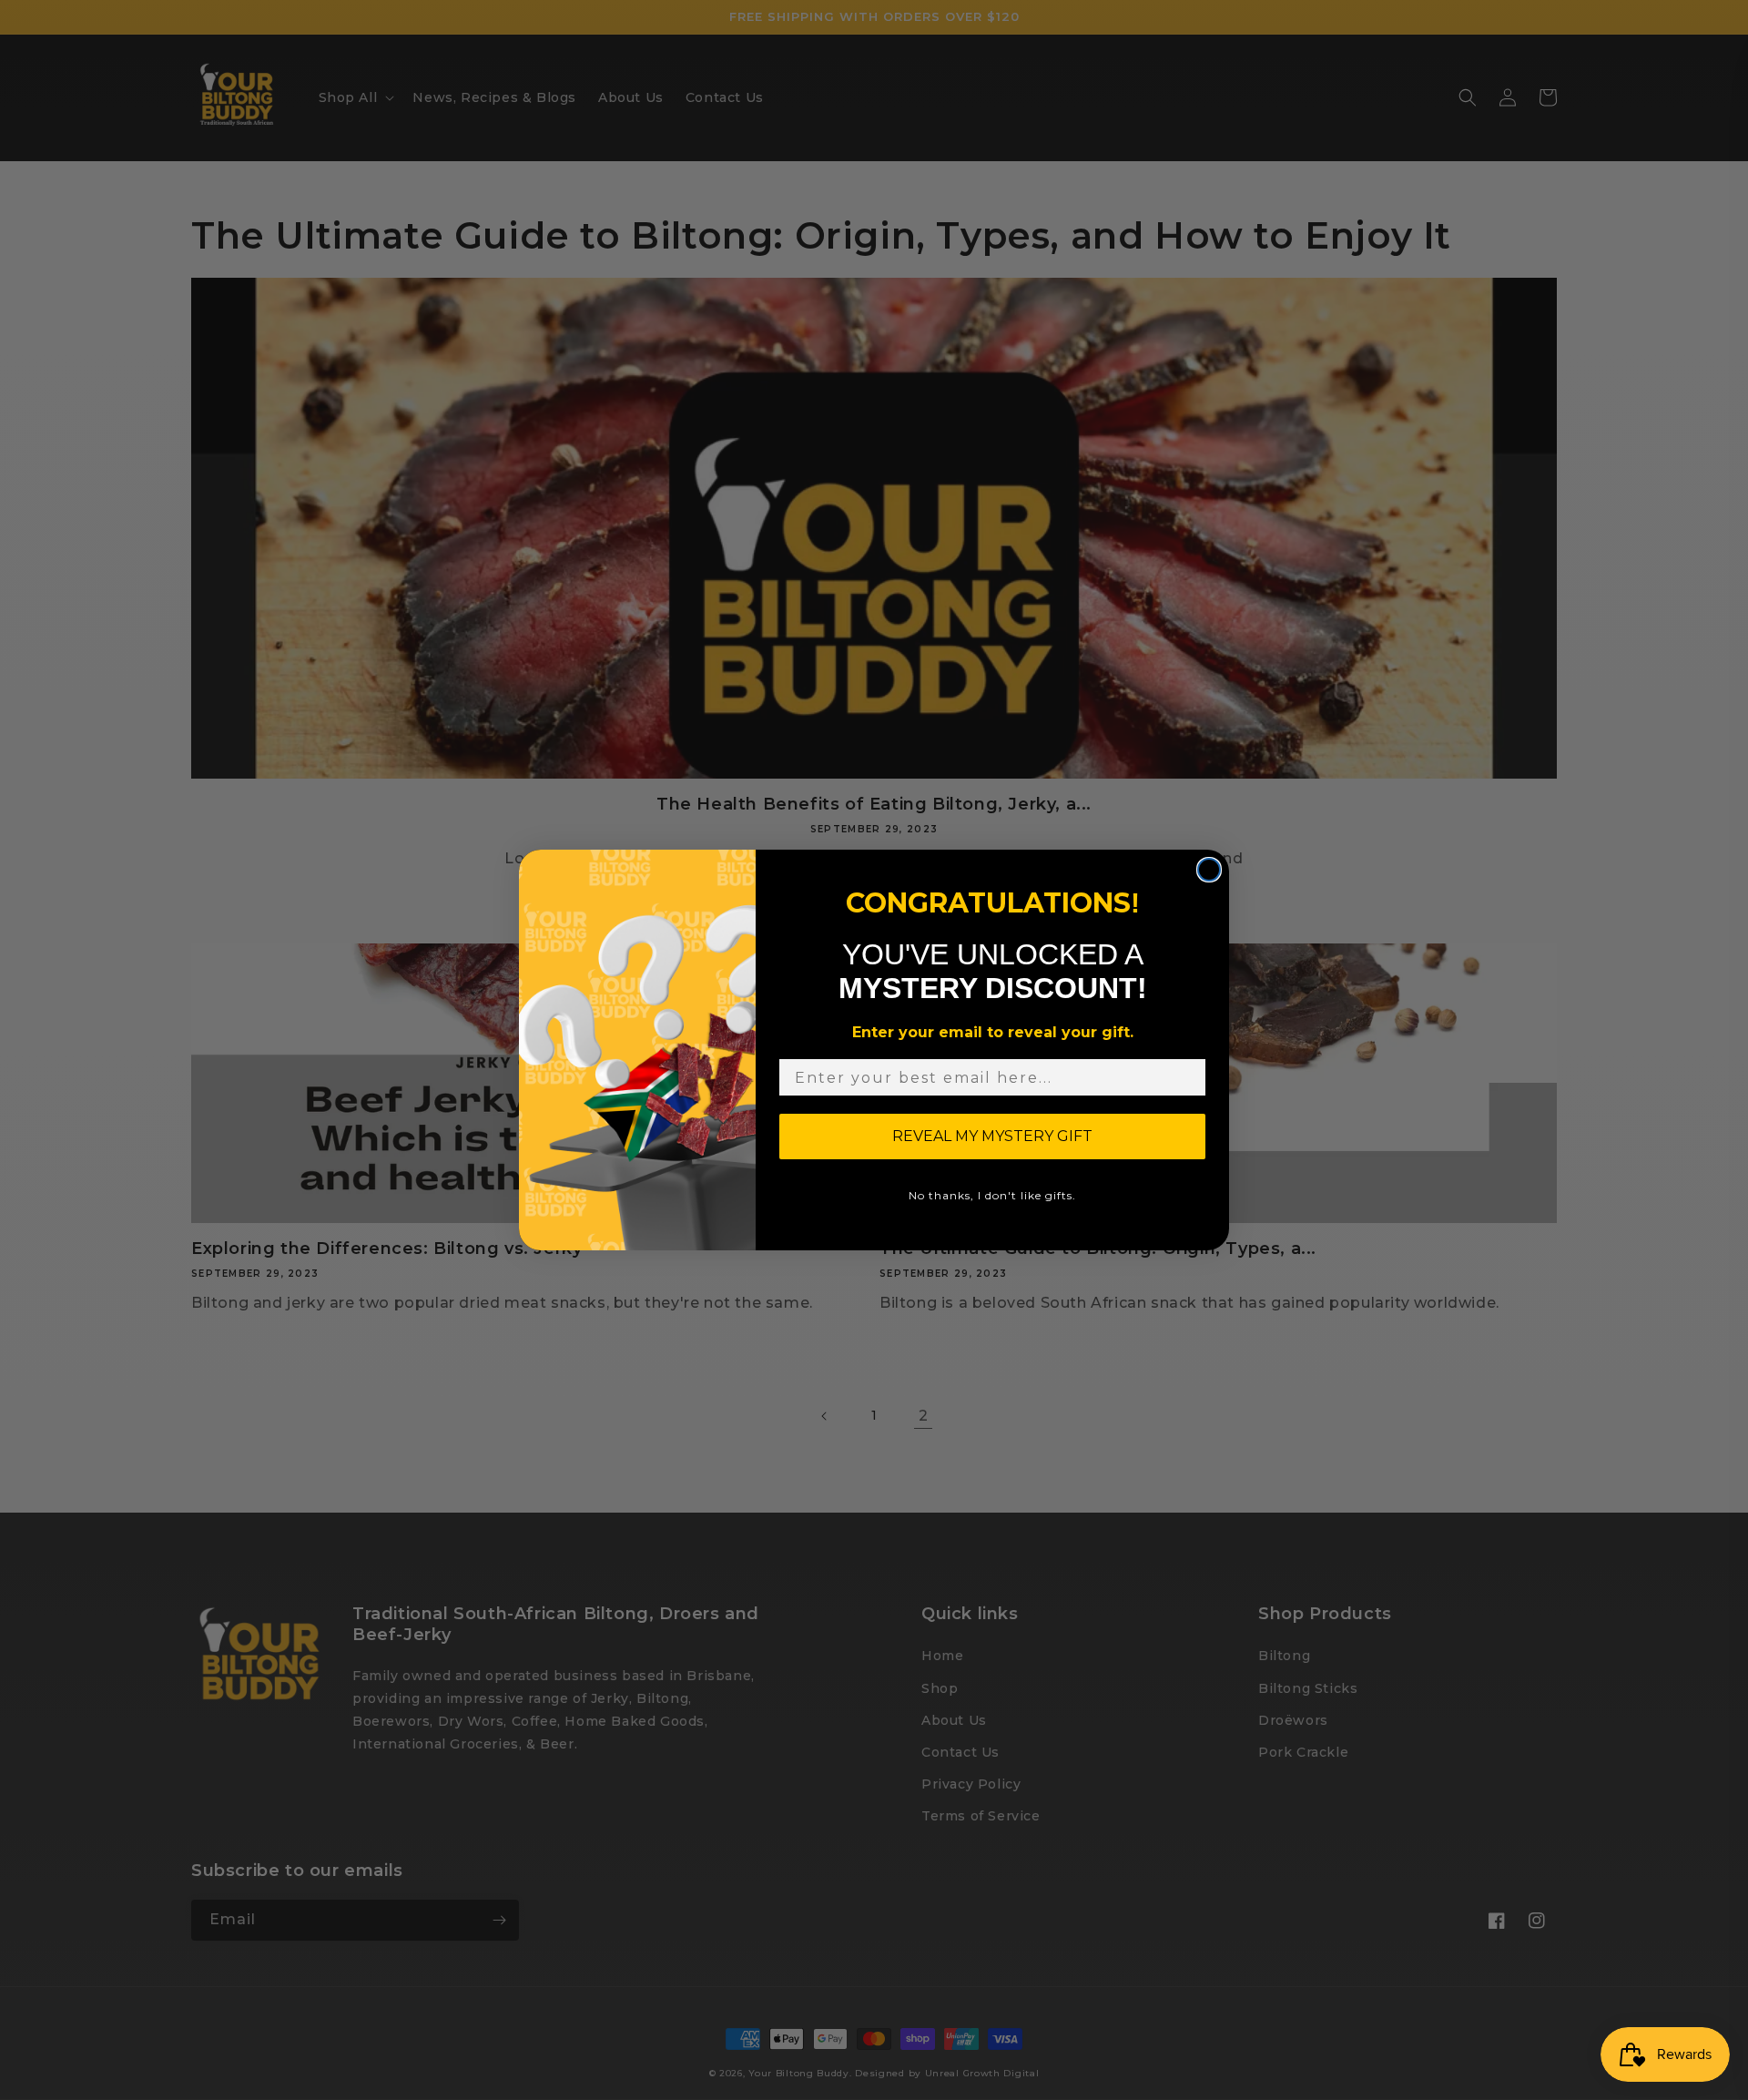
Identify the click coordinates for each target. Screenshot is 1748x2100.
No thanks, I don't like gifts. (992, 1195)
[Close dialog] (1209, 870)
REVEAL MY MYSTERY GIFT (992, 1136)
